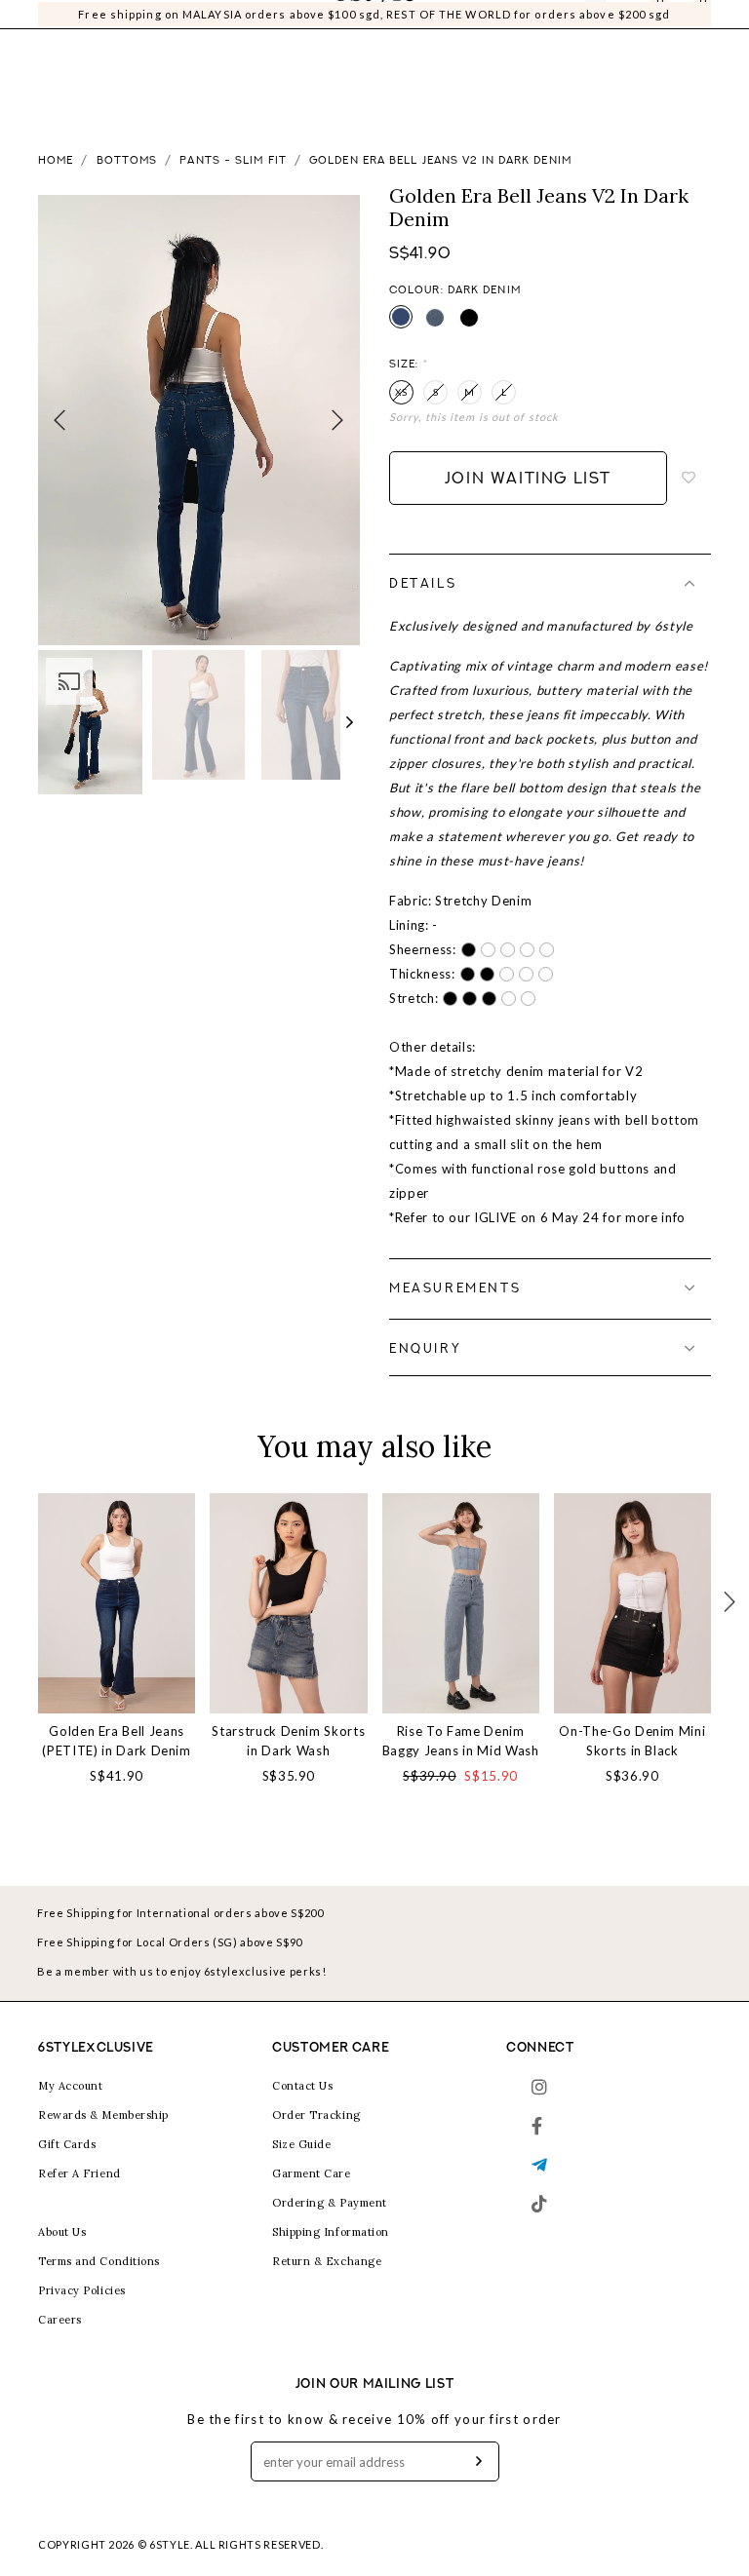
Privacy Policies (82, 2290)
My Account (71, 2086)
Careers (60, 2320)
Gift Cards (67, 2144)
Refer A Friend (79, 2173)
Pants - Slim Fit (233, 161)
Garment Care (312, 2173)
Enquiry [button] (425, 1349)
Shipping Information (331, 2232)
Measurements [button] (455, 1289)
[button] (350, 722)
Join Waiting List (528, 480)
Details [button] (423, 584)
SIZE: (409, 365)
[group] (90, 722)
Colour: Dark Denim (455, 291)
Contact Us (303, 2086)
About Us (62, 2232)
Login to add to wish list (690, 478)
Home (56, 161)
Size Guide (302, 2144)
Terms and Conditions (99, 2261)
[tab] (550, 584)
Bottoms (127, 161)
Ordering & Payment (330, 2203)
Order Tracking (316, 2115)
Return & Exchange (327, 2261)
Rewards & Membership (103, 2115)
